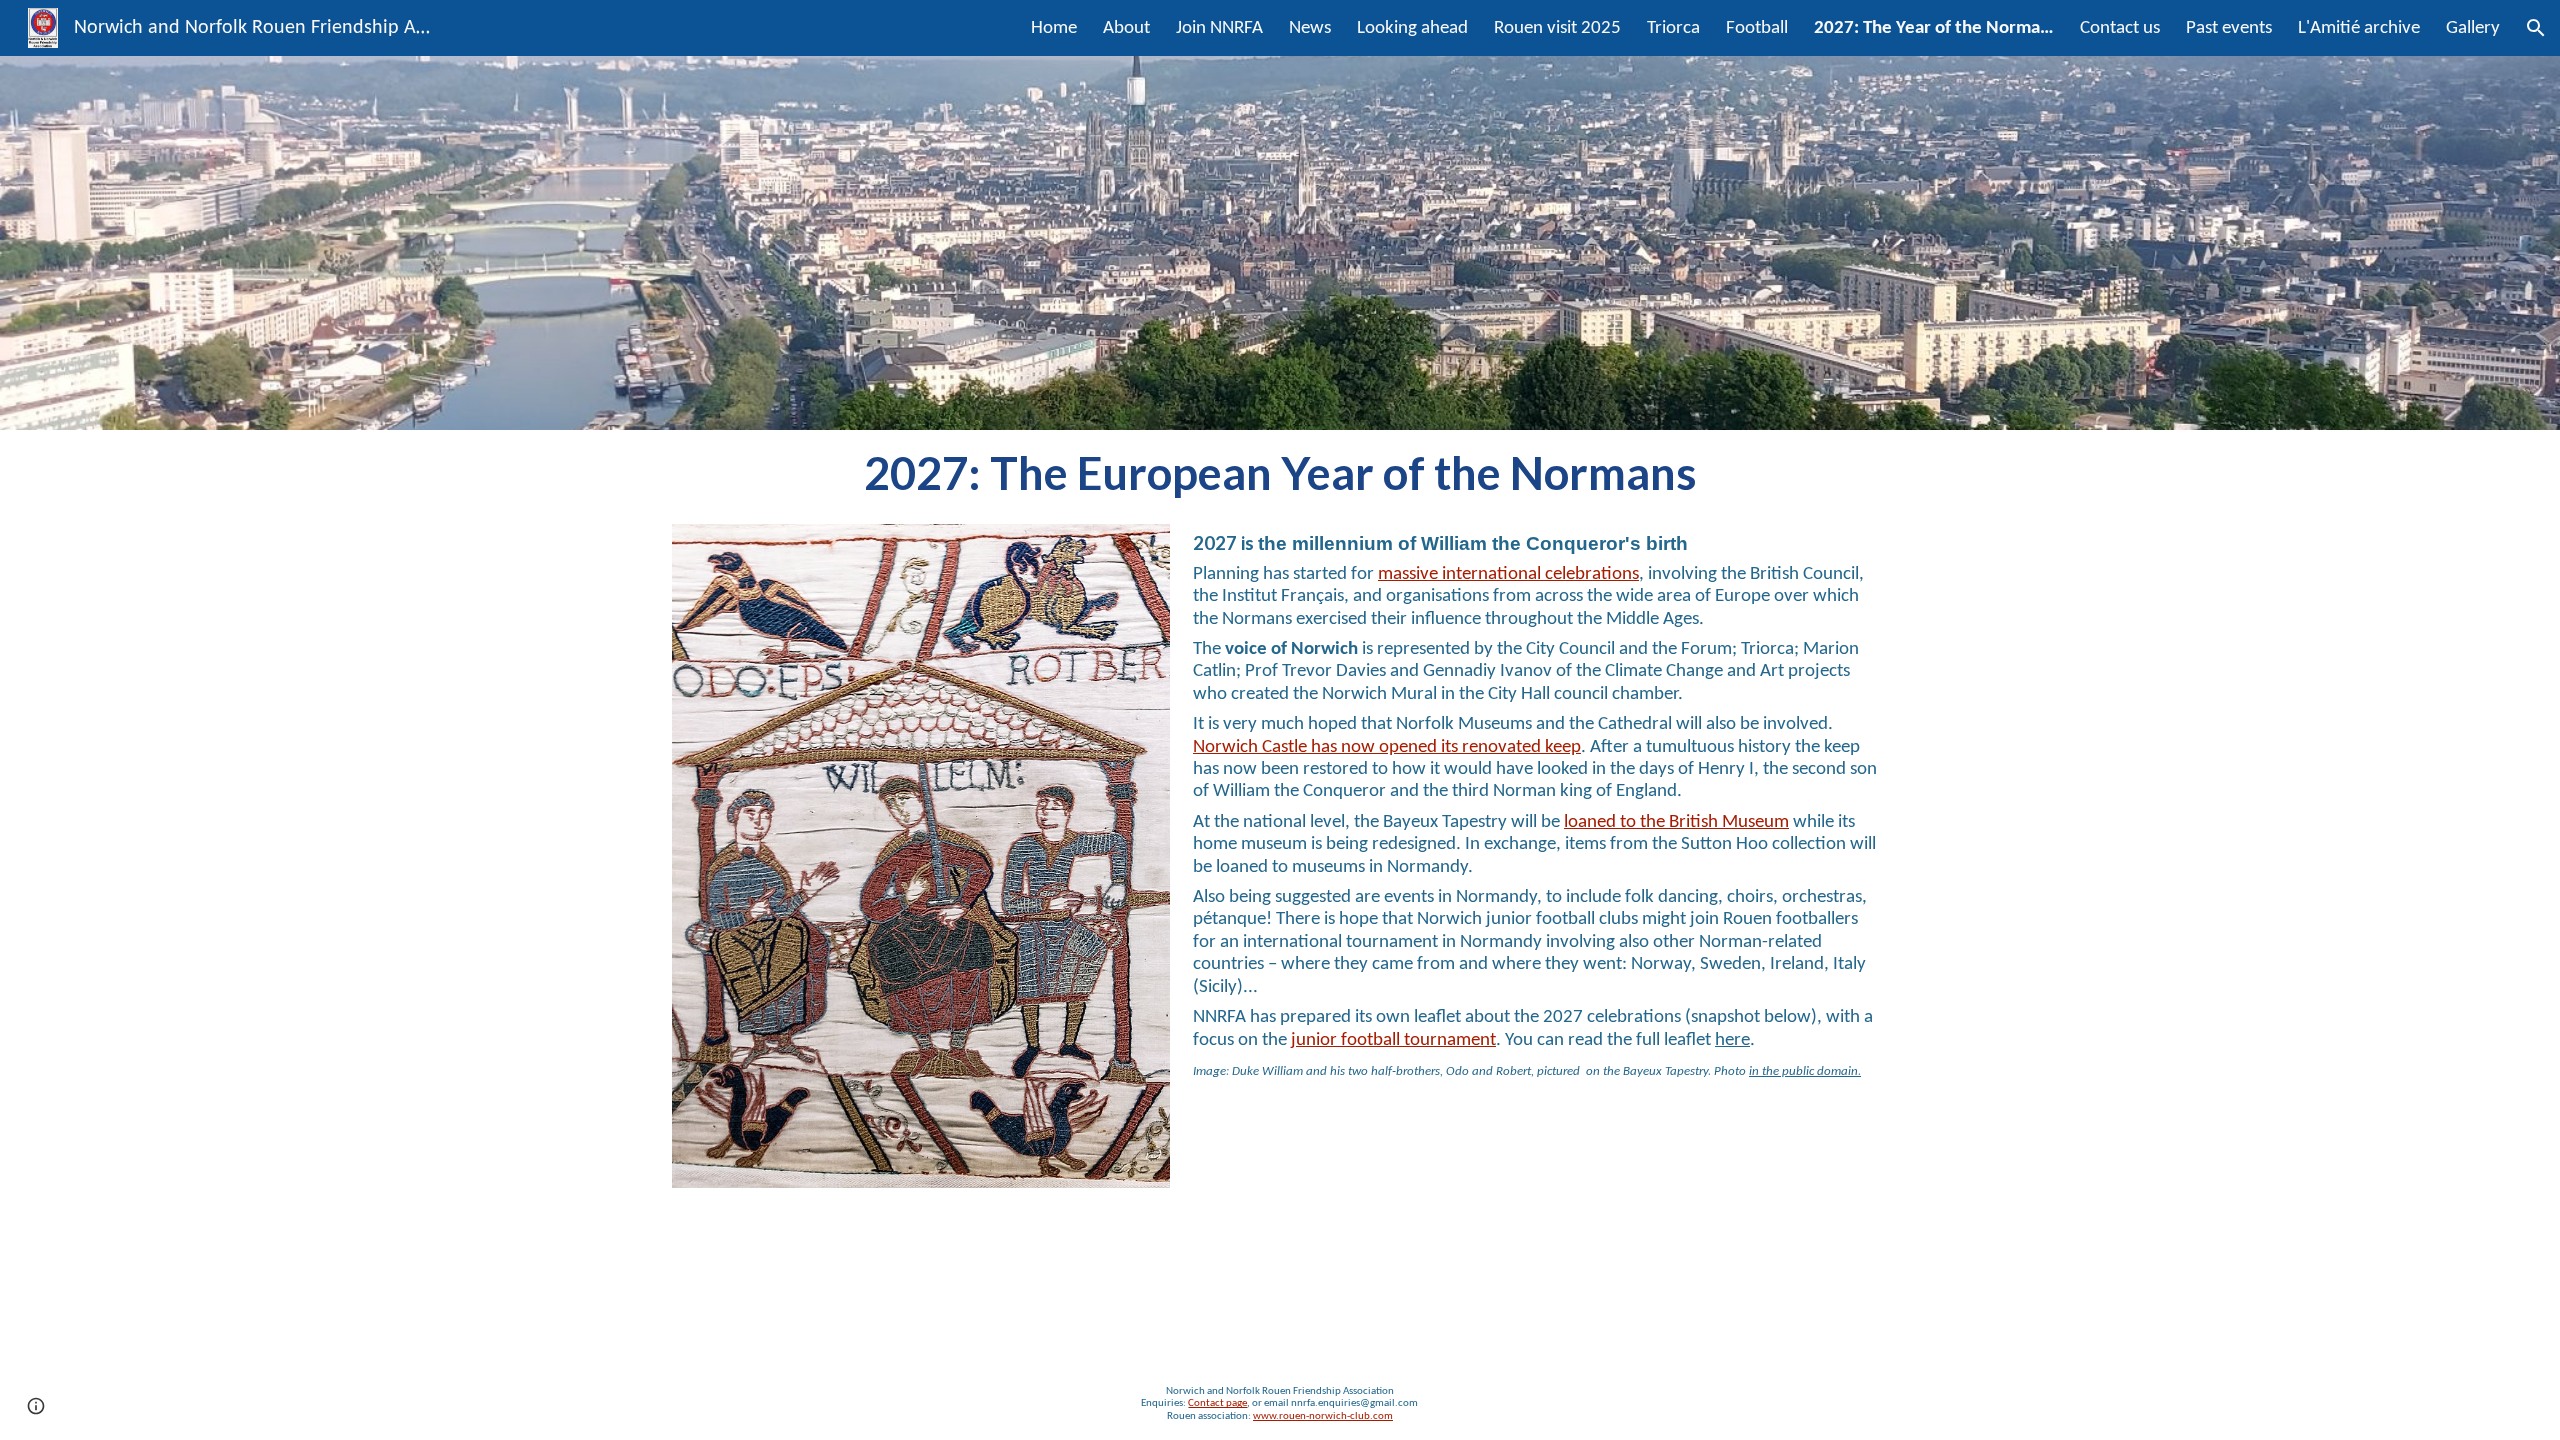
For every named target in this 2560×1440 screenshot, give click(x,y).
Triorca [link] (1673, 28)
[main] (1280, 473)
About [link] (1126, 28)
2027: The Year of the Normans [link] (1934, 28)
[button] (2536, 28)
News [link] (1310, 28)
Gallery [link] (2473, 28)
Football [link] (1757, 28)
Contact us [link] (2120, 28)
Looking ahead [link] (1412, 28)
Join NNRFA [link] (1219, 28)
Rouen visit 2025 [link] (1557, 28)
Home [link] (1054, 28)
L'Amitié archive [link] (2359, 28)
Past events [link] (2229, 28)
